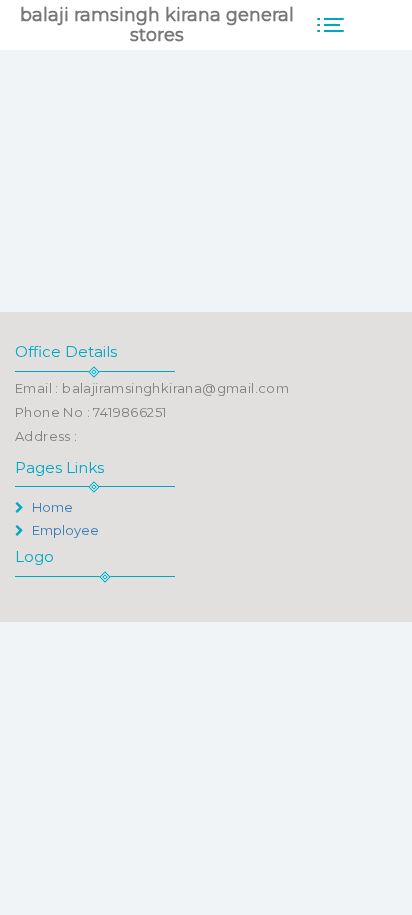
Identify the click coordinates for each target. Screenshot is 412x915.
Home (51, 507)
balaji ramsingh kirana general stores (157, 25)
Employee (64, 530)
